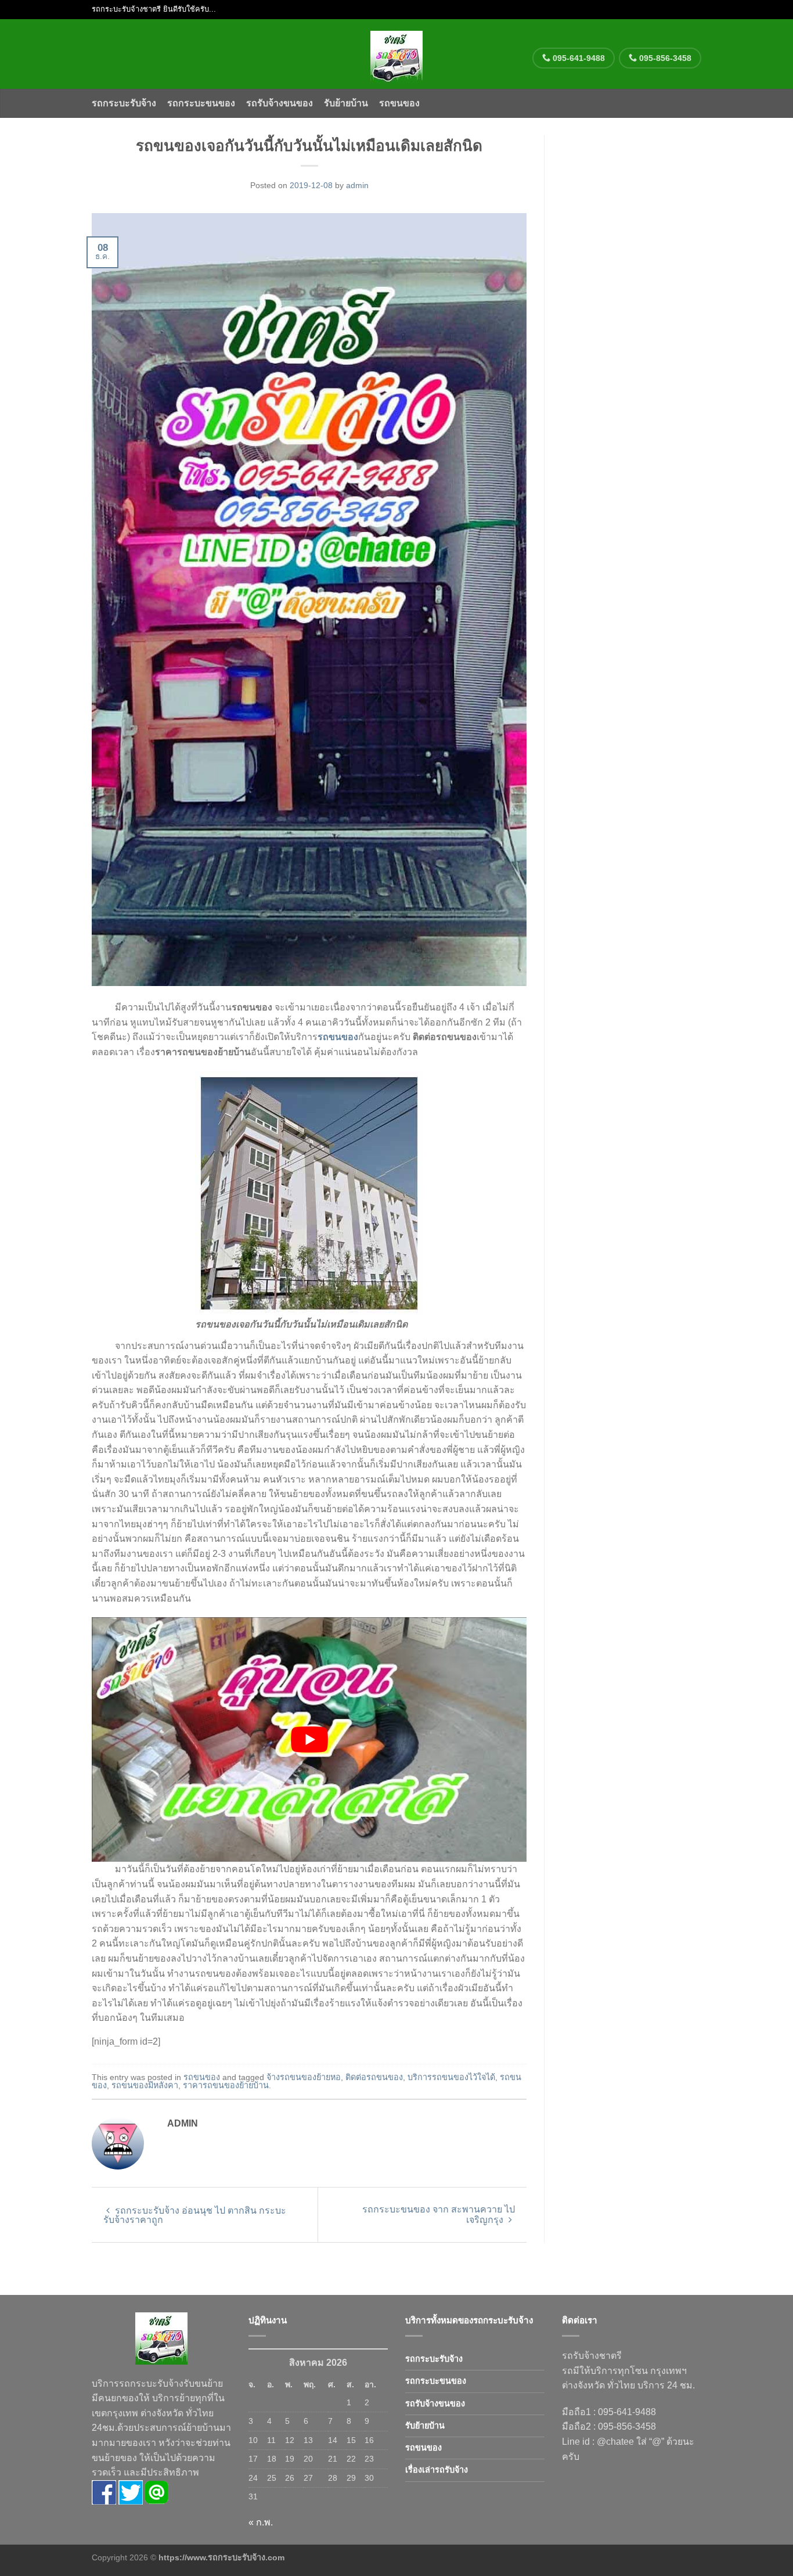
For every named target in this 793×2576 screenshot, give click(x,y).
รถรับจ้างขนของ (280, 103)
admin (357, 185)
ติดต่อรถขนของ (374, 2077)
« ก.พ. (261, 2522)
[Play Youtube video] (309, 1739)
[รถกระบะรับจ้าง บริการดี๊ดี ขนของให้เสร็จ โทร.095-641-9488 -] (397, 54)
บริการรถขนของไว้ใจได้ (451, 2077)
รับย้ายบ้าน (346, 103)
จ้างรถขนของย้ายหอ (304, 2077)
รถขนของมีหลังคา (145, 2085)
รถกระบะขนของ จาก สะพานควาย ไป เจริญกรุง (439, 2215)
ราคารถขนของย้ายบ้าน (226, 2085)
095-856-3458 (664, 58)
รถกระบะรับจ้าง (124, 103)
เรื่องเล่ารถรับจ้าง (437, 2470)
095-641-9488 (578, 58)
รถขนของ (399, 103)
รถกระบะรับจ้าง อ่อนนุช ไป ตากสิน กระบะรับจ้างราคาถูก (195, 2215)
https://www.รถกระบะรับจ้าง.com (221, 2557)
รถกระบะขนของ (201, 103)
